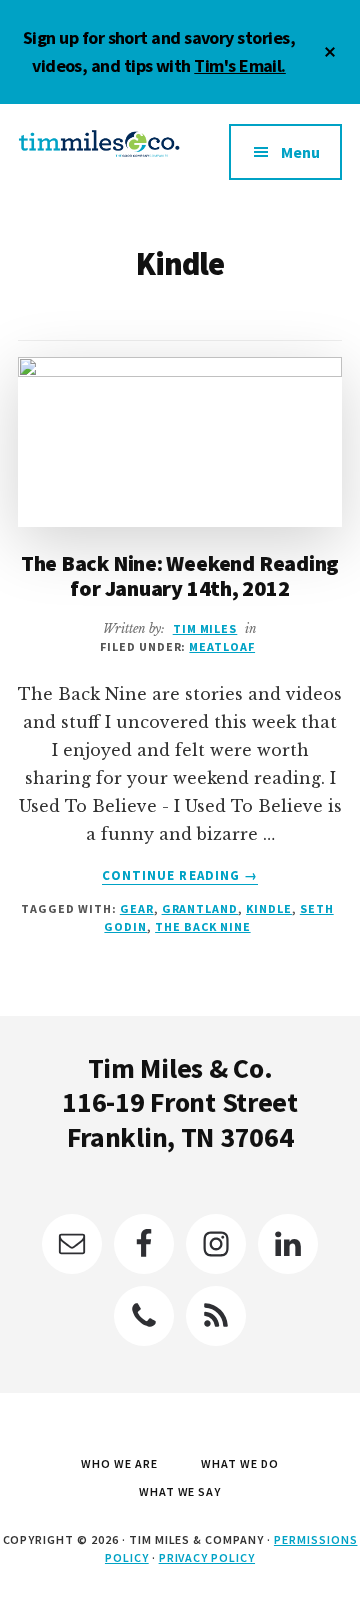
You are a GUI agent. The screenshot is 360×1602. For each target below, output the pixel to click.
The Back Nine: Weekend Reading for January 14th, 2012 (180, 575)
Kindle (269, 908)
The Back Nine (202, 926)
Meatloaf (222, 646)
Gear (137, 908)
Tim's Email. (240, 65)
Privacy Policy (207, 1557)
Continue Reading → (180, 876)
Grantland (200, 908)
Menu (300, 152)
